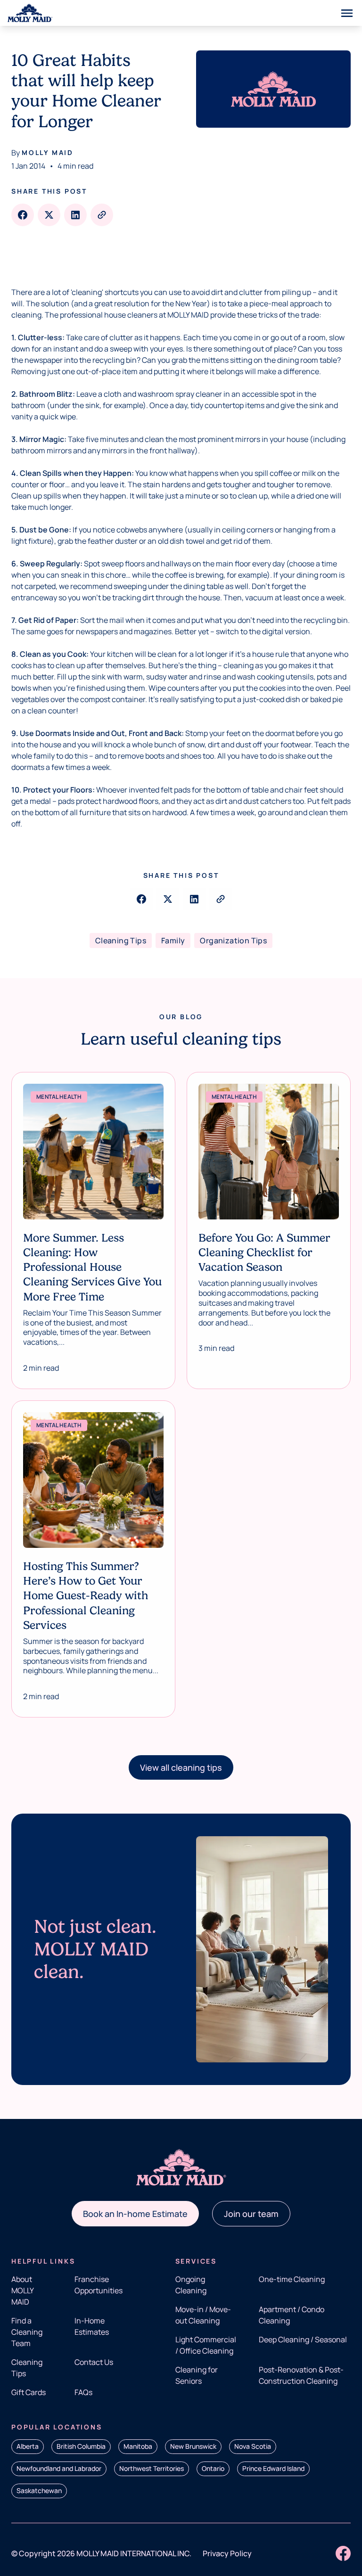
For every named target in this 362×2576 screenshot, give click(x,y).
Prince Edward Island (273, 2468)
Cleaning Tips (121, 940)
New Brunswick (193, 2446)
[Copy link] (102, 215)
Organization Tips (233, 940)
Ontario (213, 2468)
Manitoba (138, 2446)
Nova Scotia (253, 2446)
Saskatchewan (39, 2490)
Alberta (28, 2446)
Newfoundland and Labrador (59, 2468)
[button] (181, 1767)
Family (173, 940)
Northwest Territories (152, 2468)
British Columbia (81, 2446)
